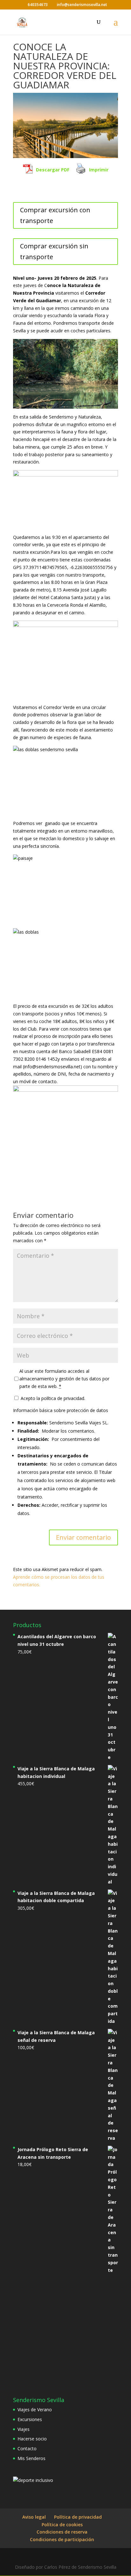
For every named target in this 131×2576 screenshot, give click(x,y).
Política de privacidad (78, 2517)
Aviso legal (34, 2517)
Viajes (24, 2429)
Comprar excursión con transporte (55, 215)
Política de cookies (62, 2525)
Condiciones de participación (62, 2539)
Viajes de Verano (35, 2410)
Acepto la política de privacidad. (52, 1398)
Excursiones (30, 2419)
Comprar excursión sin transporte (54, 251)
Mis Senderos (31, 2458)
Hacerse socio (32, 2439)
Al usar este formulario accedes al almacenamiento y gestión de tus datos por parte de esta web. (64, 1379)
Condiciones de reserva (62, 2532)
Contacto (27, 2448)
